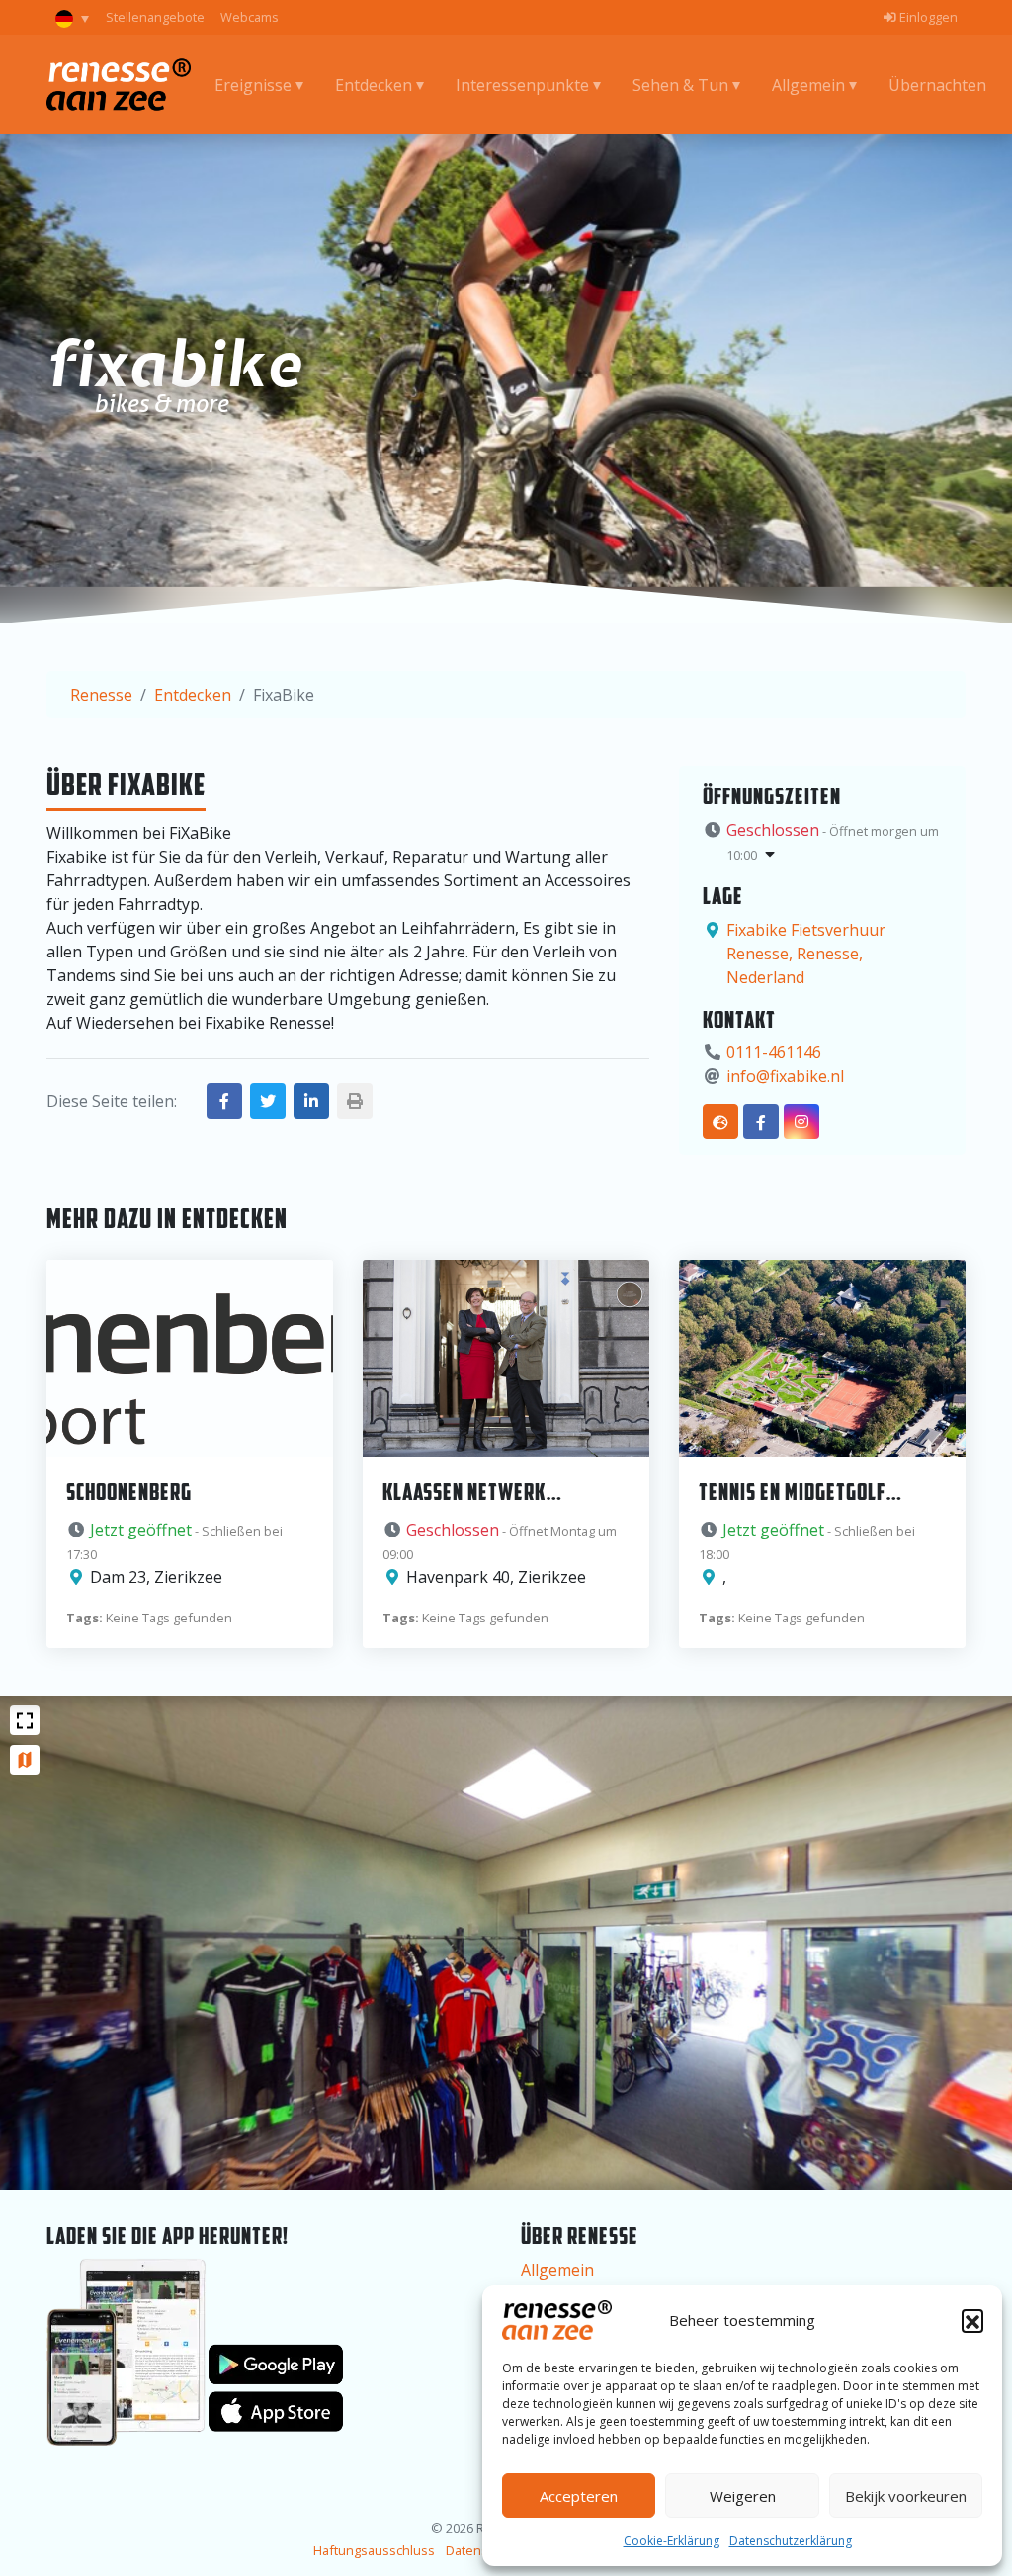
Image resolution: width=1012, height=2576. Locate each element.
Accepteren (579, 2496)
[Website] (720, 1122)
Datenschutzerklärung (791, 2541)
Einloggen (927, 17)
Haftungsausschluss (374, 2550)
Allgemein (557, 2270)
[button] (972, 2320)
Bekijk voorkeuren (906, 2496)
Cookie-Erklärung (672, 2541)
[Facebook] (761, 1122)
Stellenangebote (155, 17)
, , (806, 954)
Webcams (250, 17)
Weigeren (743, 2496)
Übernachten (937, 85)
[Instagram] (801, 1122)
